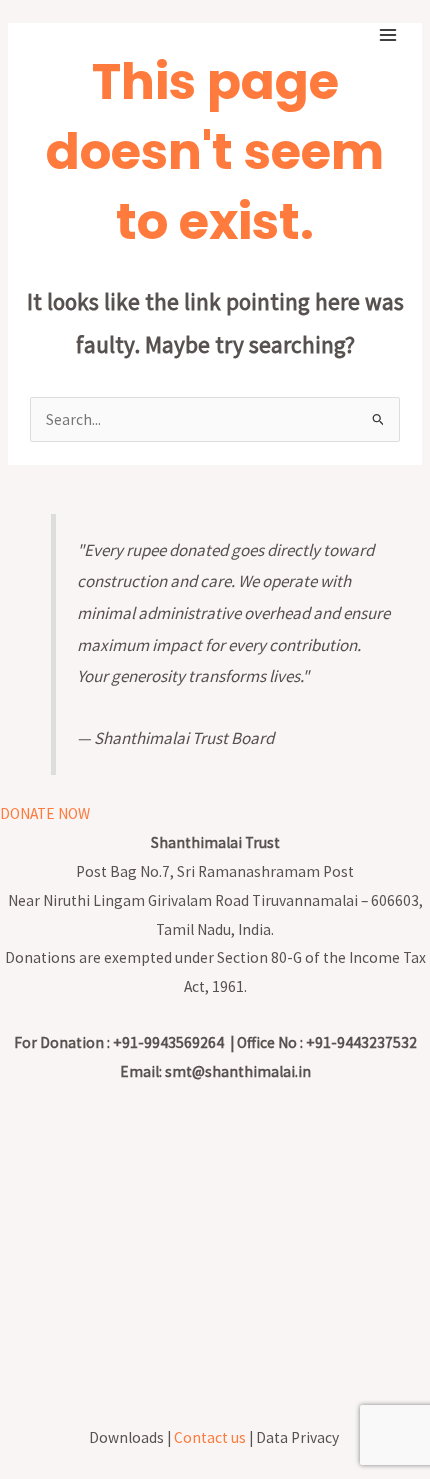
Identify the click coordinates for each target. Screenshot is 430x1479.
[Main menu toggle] (388, 34)
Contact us (210, 1437)
